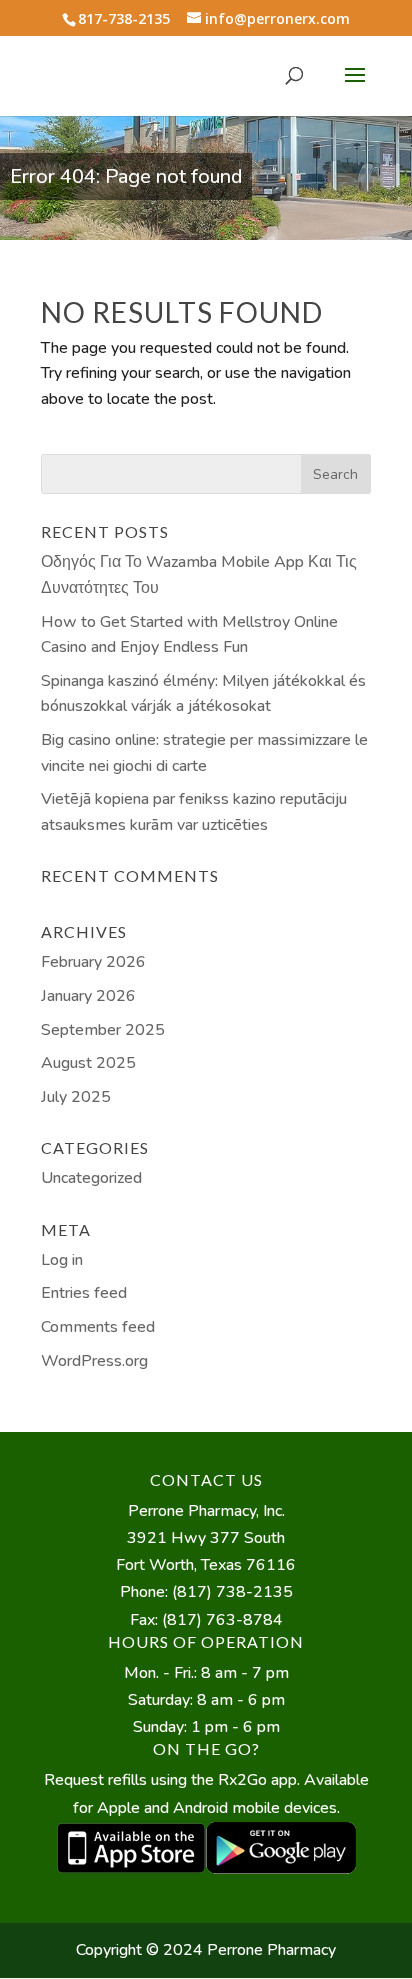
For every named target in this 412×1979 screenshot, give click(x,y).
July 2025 (76, 1097)
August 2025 (88, 1063)
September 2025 (103, 1030)
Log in (62, 1260)
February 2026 (93, 962)
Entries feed (84, 1293)
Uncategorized (91, 1178)
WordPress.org (94, 1361)
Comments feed (98, 1327)
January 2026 (88, 996)
